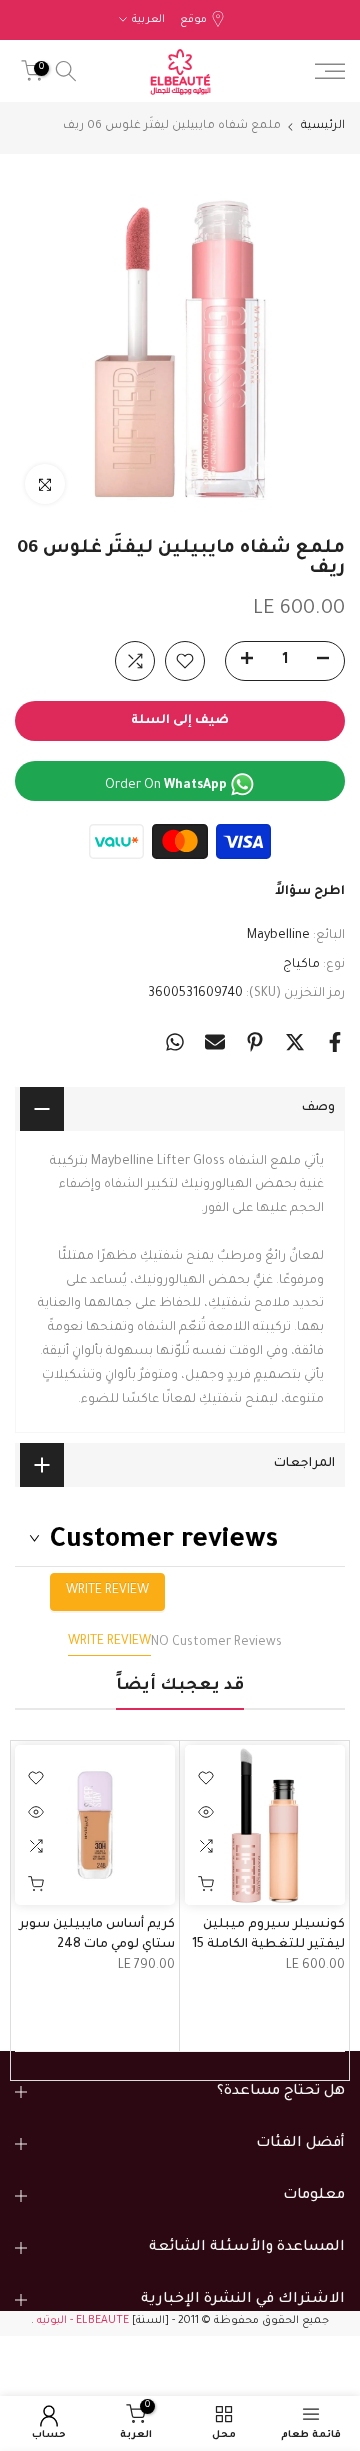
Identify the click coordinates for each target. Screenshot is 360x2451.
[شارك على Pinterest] (255, 1042)
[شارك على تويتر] (295, 1042)
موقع (193, 20)
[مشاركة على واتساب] (175, 1042)
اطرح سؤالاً (310, 892)
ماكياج (301, 965)
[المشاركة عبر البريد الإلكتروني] (215, 1042)
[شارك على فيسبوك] (335, 1042)
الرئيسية (323, 126)
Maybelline (278, 936)
